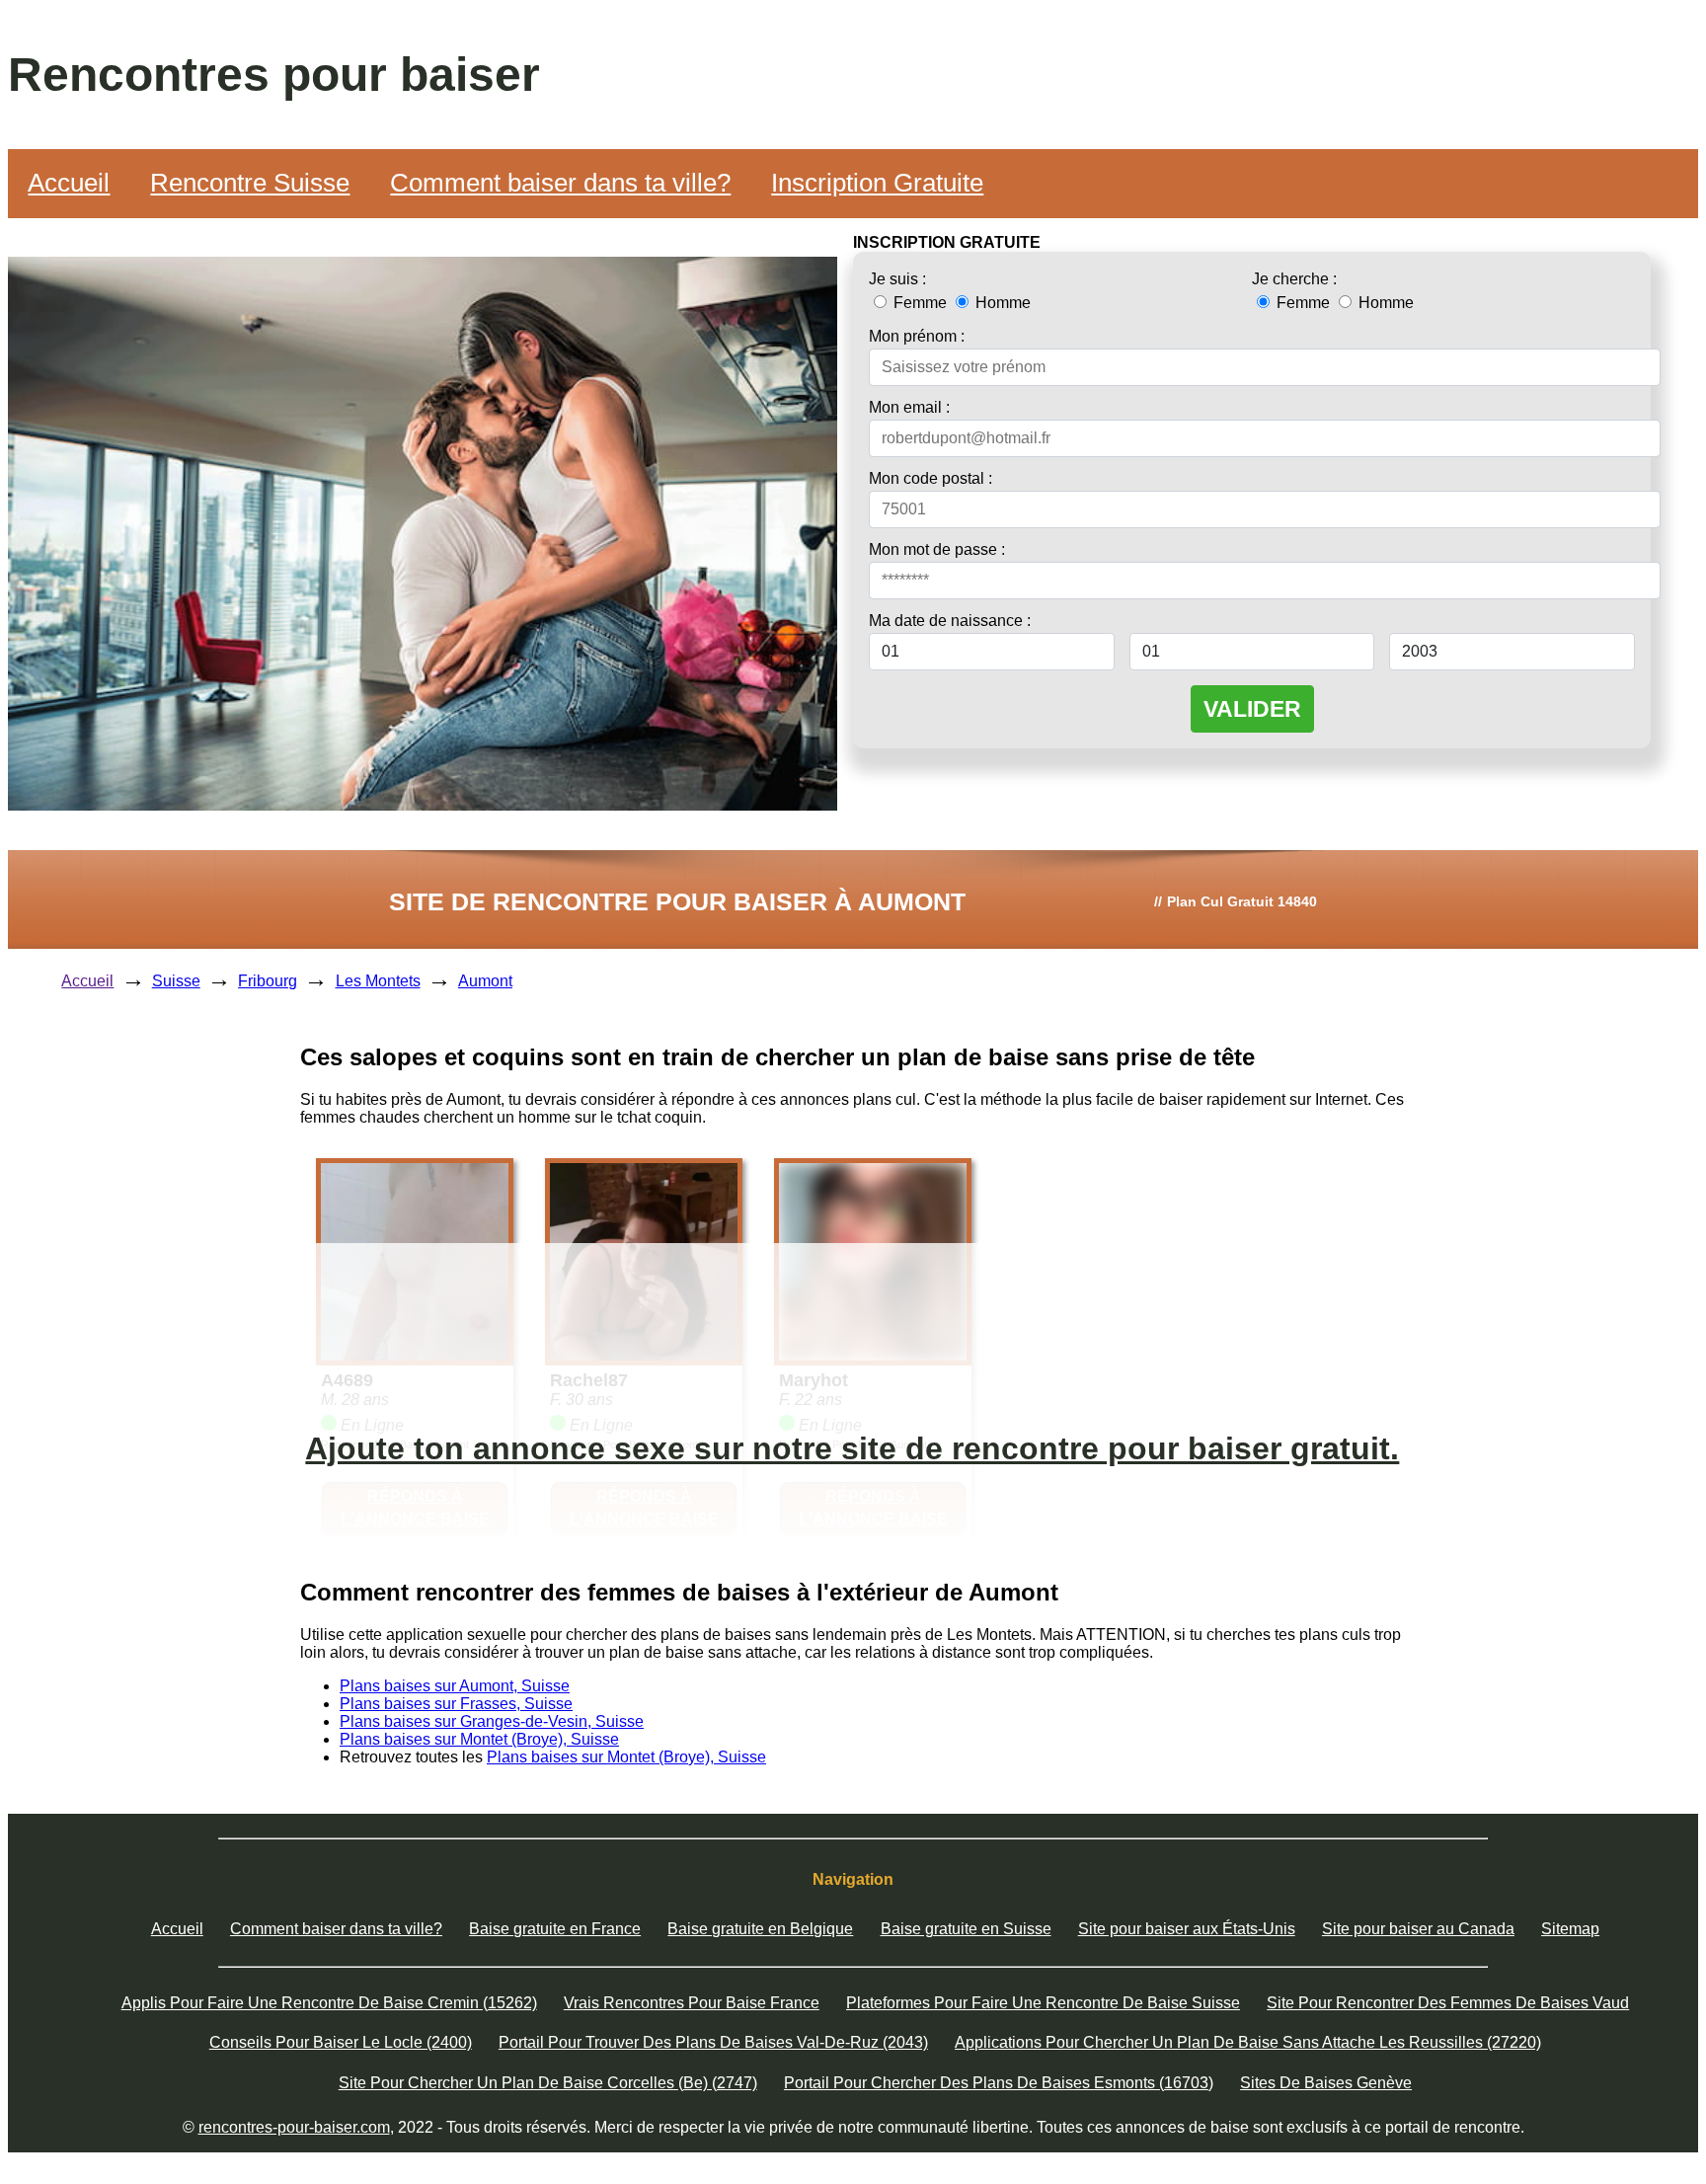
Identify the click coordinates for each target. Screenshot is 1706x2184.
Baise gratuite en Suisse (966, 1929)
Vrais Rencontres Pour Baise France (692, 2003)
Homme (1001, 303)
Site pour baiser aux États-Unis (1187, 1929)
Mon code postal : (931, 478)
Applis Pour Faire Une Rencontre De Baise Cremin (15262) (329, 2003)
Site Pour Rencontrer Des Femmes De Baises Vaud (1448, 2003)
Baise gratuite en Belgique (760, 1929)
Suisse (176, 981)
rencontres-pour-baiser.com (294, 2127)
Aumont (485, 981)
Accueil (69, 183)
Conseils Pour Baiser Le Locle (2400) (341, 2042)
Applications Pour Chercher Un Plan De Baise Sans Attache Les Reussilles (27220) (1248, 2042)
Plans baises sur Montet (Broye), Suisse (479, 1739)
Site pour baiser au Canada (1418, 1929)
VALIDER (1252, 709)
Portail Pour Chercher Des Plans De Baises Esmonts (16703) (999, 2083)
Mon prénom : (917, 336)
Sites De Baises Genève (1326, 2083)
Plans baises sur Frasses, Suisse (456, 1704)
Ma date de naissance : (950, 621)
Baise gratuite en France (555, 1929)
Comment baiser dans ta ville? (560, 183)
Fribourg (268, 981)
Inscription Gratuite (877, 183)
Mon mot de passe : (937, 549)
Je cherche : (1294, 279)
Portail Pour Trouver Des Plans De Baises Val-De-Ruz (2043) (713, 2042)
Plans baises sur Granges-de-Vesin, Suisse (492, 1721)
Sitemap (1570, 1929)
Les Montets (378, 981)
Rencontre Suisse (250, 183)
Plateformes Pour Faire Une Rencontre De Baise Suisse (1043, 2003)
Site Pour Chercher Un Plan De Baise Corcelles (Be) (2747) (548, 2083)
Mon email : (909, 407)
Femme (920, 303)
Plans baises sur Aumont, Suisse (455, 1686)
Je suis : (897, 279)
